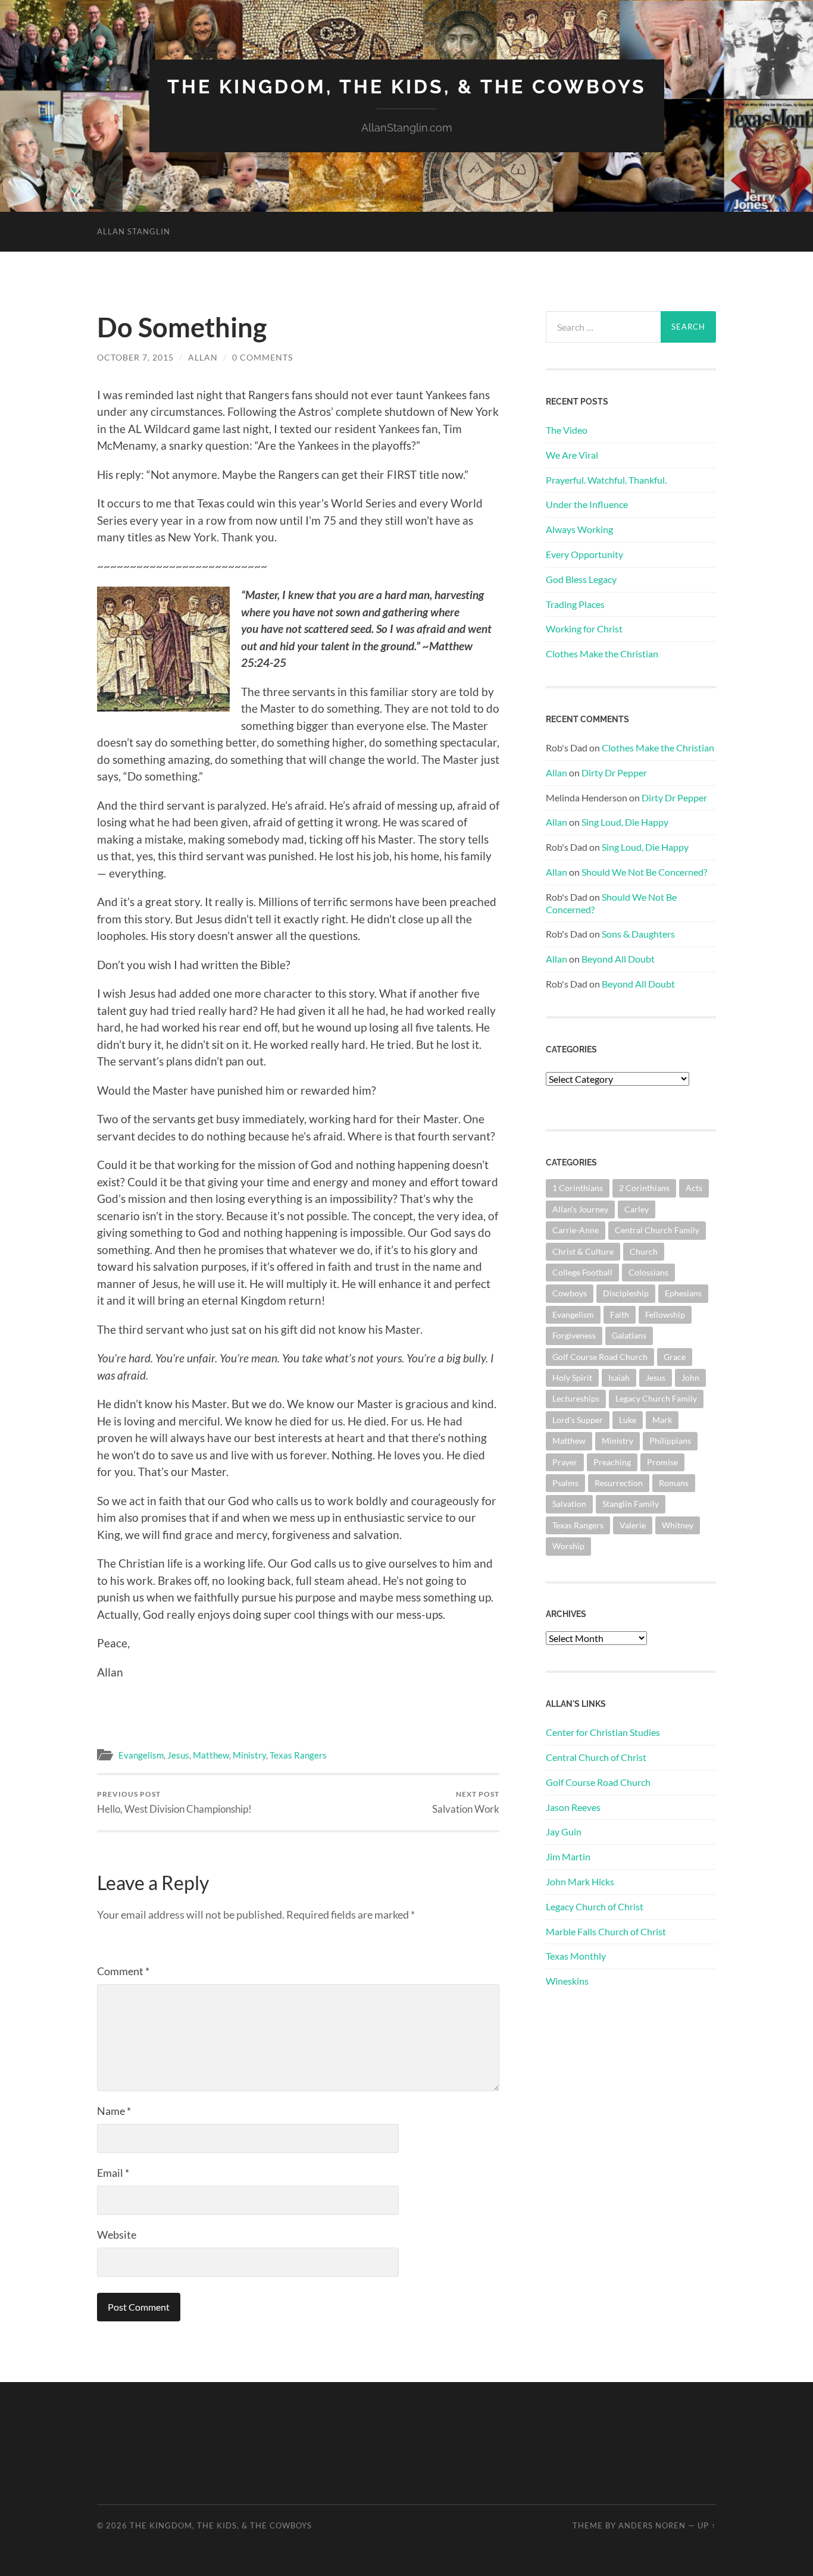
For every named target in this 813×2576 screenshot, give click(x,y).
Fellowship (665, 1314)
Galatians (629, 1335)
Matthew (211, 1755)
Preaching (612, 1462)
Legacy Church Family (656, 1398)
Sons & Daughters (638, 934)
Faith (620, 1314)
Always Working (579, 529)
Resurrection (619, 1483)
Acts (694, 1188)
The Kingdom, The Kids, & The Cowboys (407, 87)
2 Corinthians (644, 1188)
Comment (123, 1971)
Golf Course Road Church (600, 1357)
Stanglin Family (631, 1504)
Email (113, 2173)
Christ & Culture (583, 1251)
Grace (675, 1357)
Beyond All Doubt (618, 959)
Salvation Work (466, 1802)
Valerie (633, 1525)
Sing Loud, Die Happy (625, 822)
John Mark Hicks (580, 1881)
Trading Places (575, 604)
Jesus (178, 1755)
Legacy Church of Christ (595, 1906)
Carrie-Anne (576, 1230)
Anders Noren (652, 2525)
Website (117, 2235)
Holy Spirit (572, 1378)
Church (644, 1251)
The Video (567, 430)
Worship (568, 1546)
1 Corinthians (578, 1188)
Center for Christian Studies (603, 1732)
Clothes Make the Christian (602, 654)
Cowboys (570, 1293)
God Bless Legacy (581, 579)
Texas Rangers (298, 1755)
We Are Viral (572, 455)
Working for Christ (584, 629)
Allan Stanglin (134, 231)
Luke (628, 1420)
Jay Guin (564, 1831)
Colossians (648, 1272)
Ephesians (683, 1293)
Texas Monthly (576, 1956)
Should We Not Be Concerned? (644, 872)
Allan (203, 357)
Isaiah (619, 1378)
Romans (674, 1483)
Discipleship (626, 1293)
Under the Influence (587, 504)
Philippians (670, 1441)
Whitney (678, 1525)
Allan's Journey (580, 1209)
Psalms (565, 1483)
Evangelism (141, 1755)
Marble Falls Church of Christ (606, 1931)
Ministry (249, 1755)
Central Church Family (657, 1230)
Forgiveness (574, 1335)
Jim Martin (568, 1856)
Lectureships (576, 1398)
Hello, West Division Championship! (174, 1802)
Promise (662, 1462)
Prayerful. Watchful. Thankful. (606, 480)
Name (114, 2111)
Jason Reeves (573, 1807)
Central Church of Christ (596, 1757)
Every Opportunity (584, 554)
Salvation (569, 1504)
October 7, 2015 (135, 357)
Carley (637, 1209)
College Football (582, 1272)
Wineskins (567, 1981)
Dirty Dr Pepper (614, 773)
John (690, 1378)
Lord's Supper (578, 1420)
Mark (662, 1420)
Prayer (565, 1462)
